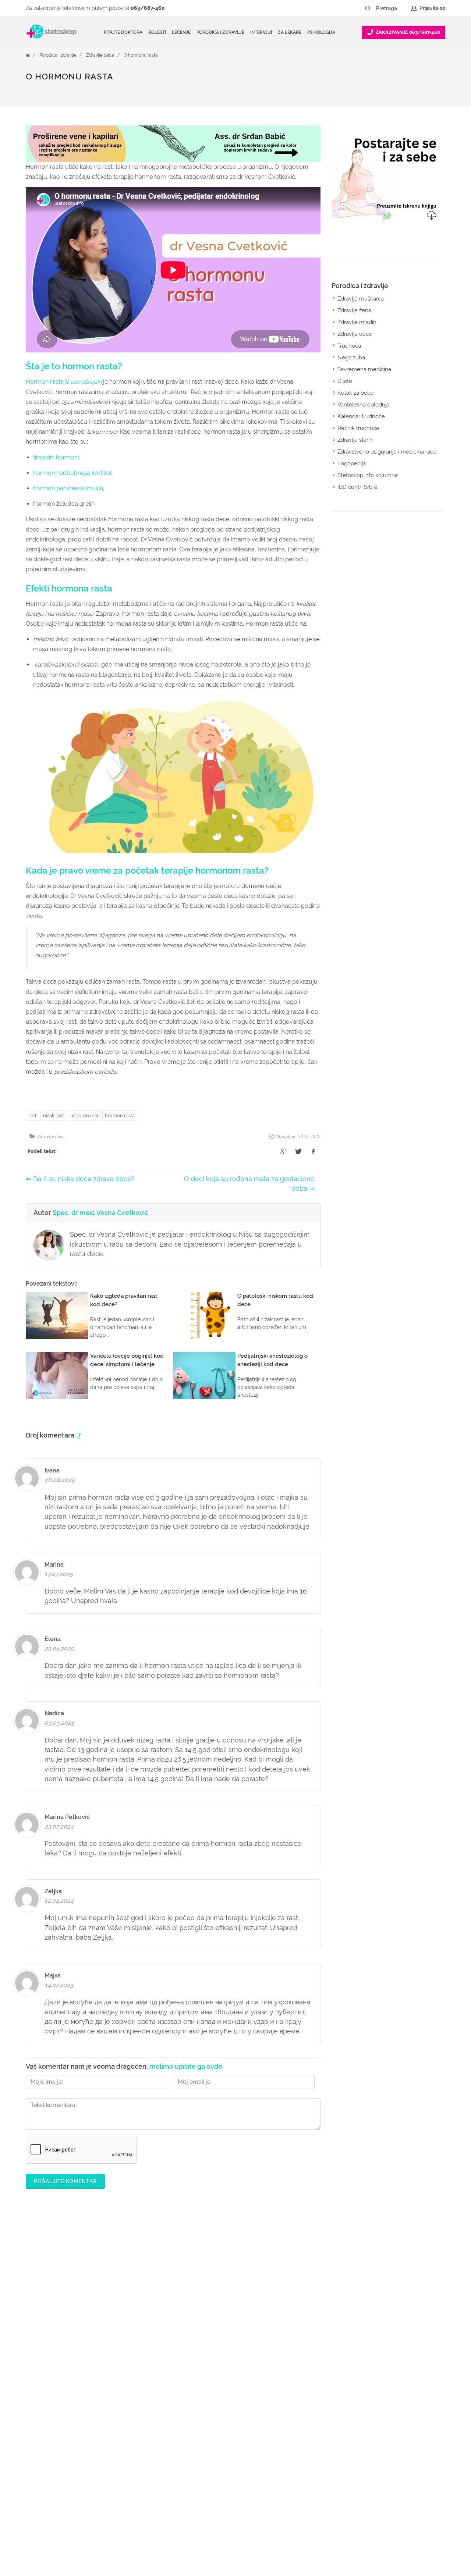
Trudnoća (349, 346)
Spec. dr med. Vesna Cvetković (100, 1213)
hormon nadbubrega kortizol (72, 473)
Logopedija (352, 463)
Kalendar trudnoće (361, 416)
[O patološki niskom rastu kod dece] (204, 1315)
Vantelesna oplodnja (363, 405)
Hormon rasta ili (64, 382)
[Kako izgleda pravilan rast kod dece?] (57, 1315)
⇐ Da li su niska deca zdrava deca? (80, 1179)
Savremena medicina (364, 369)
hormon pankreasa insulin (68, 488)
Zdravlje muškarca (361, 299)
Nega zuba (351, 358)
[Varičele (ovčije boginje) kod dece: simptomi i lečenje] (57, 1375)
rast (32, 1115)
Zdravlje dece (100, 55)
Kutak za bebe (356, 393)
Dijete (345, 381)
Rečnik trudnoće (358, 428)
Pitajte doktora (123, 32)
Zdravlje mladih (357, 322)
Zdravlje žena (354, 310)
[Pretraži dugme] (368, 8)
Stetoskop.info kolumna (368, 475)
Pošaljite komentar (65, 2181)
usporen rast (84, 1115)
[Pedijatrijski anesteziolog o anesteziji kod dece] (204, 1375)
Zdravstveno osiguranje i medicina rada (387, 452)
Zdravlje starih (355, 440)
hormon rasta (120, 1115)
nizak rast (53, 1115)
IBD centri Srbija (357, 487)
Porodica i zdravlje (58, 55)
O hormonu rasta (141, 55)
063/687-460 (148, 8)
